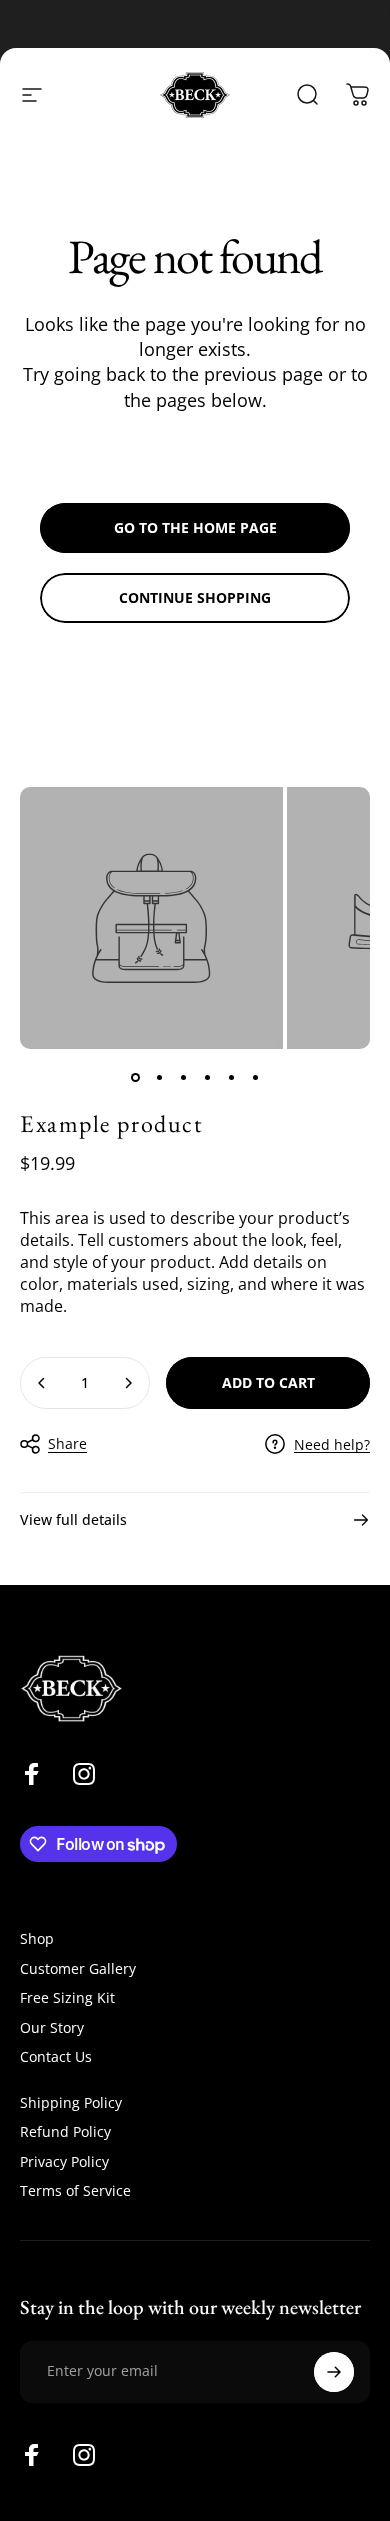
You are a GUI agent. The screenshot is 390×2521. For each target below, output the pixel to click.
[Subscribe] (334, 2372)
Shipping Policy (71, 2103)
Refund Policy (65, 2132)
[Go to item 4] (207, 1077)
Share (67, 1443)
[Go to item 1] (135, 1077)
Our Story (52, 2028)
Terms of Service (75, 2191)
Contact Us (56, 2057)
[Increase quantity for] (128, 1383)
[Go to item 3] (183, 1077)
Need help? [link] (332, 1445)
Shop (37, 1939)
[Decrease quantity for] (42, 1383)
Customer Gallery (78, 1969)
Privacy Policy (64, 2162)
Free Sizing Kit (67, 1998)
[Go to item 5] (231, 1077)
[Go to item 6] (255, 1077)
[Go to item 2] (159, 1077)
